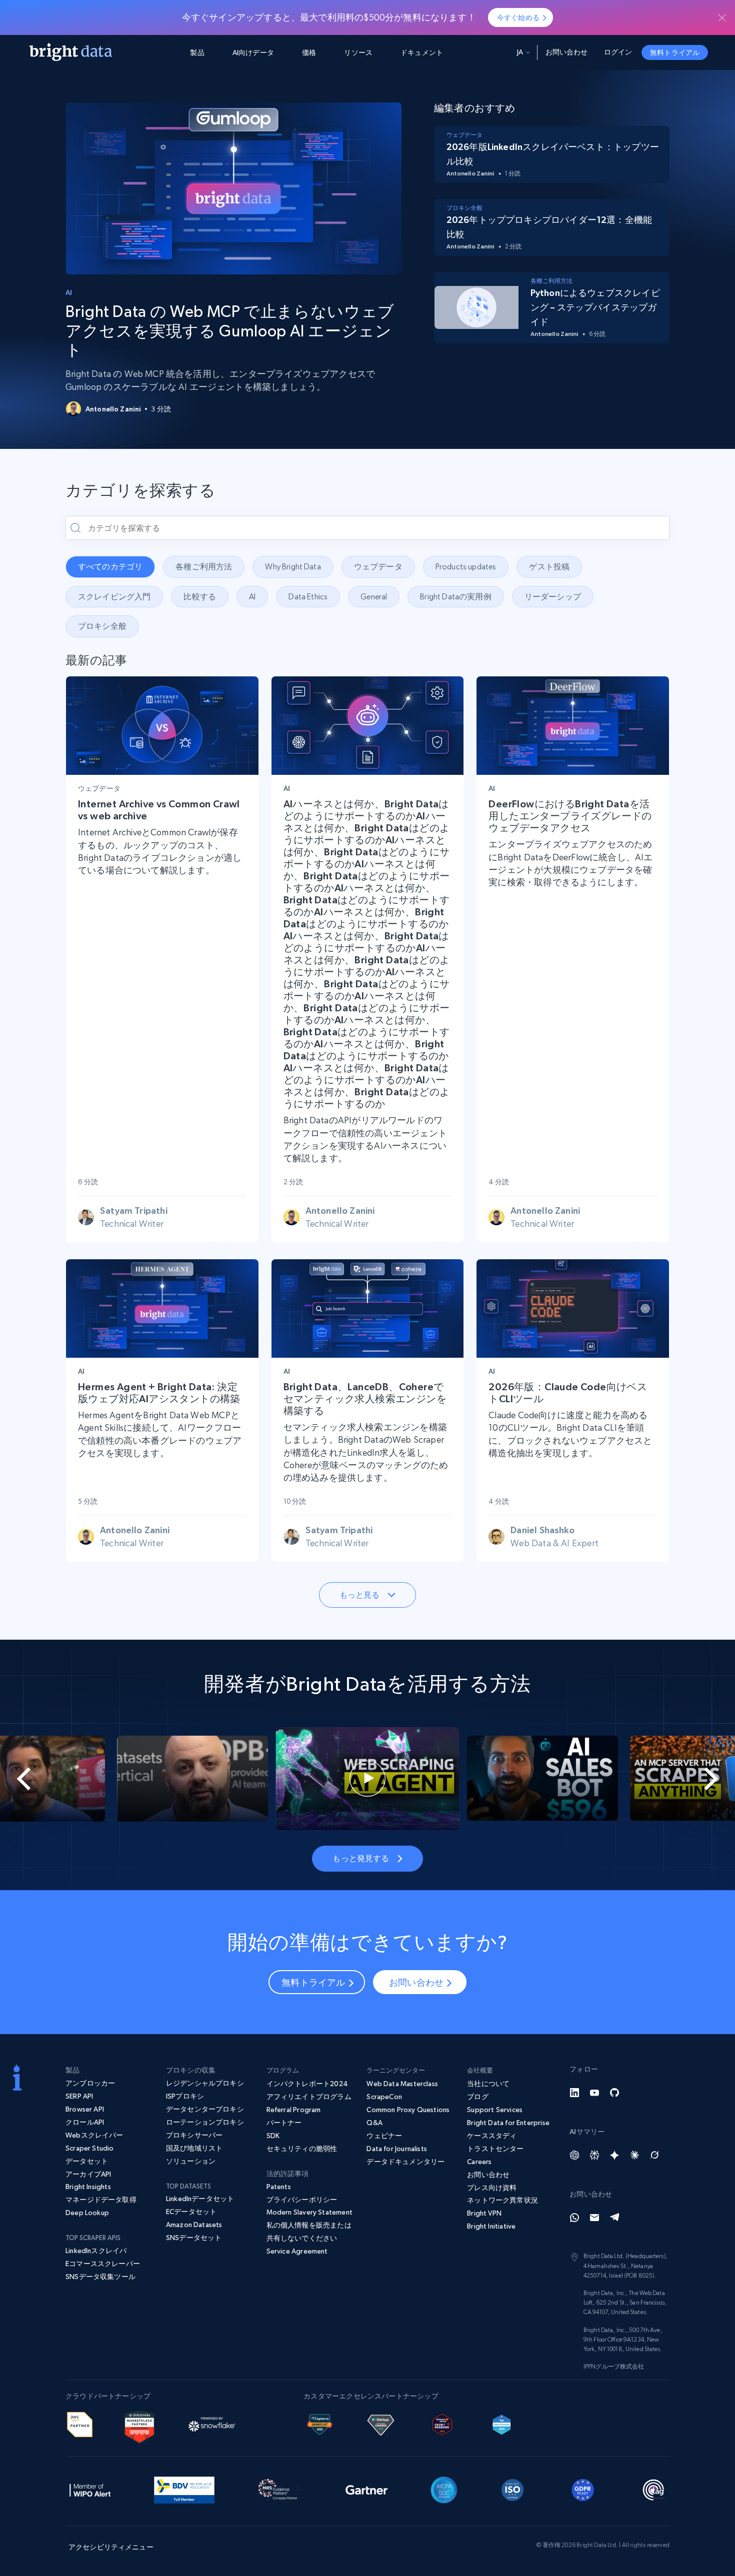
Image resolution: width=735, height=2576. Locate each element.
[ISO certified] (512, 2489)
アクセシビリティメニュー (111, 2547)
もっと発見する (361, 1858)
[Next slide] (698, 1779)
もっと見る (360, 1595)
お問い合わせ (567, 52)
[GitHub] (614, 2093)
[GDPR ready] (583, 2489)
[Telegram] (614, 2218)
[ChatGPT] (574, 2155)
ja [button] (520, 52)
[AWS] (80, 2423)
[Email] (594, 2218)
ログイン (618, 52)
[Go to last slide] (37, 1779)
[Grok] (654, 2155)
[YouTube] (594, 2093)
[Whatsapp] (574, 2218)
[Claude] (634, 2155)
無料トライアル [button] (675, 52)
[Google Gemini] (614, 2155)
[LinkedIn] (574, 2093)
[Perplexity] (594, 2155)
